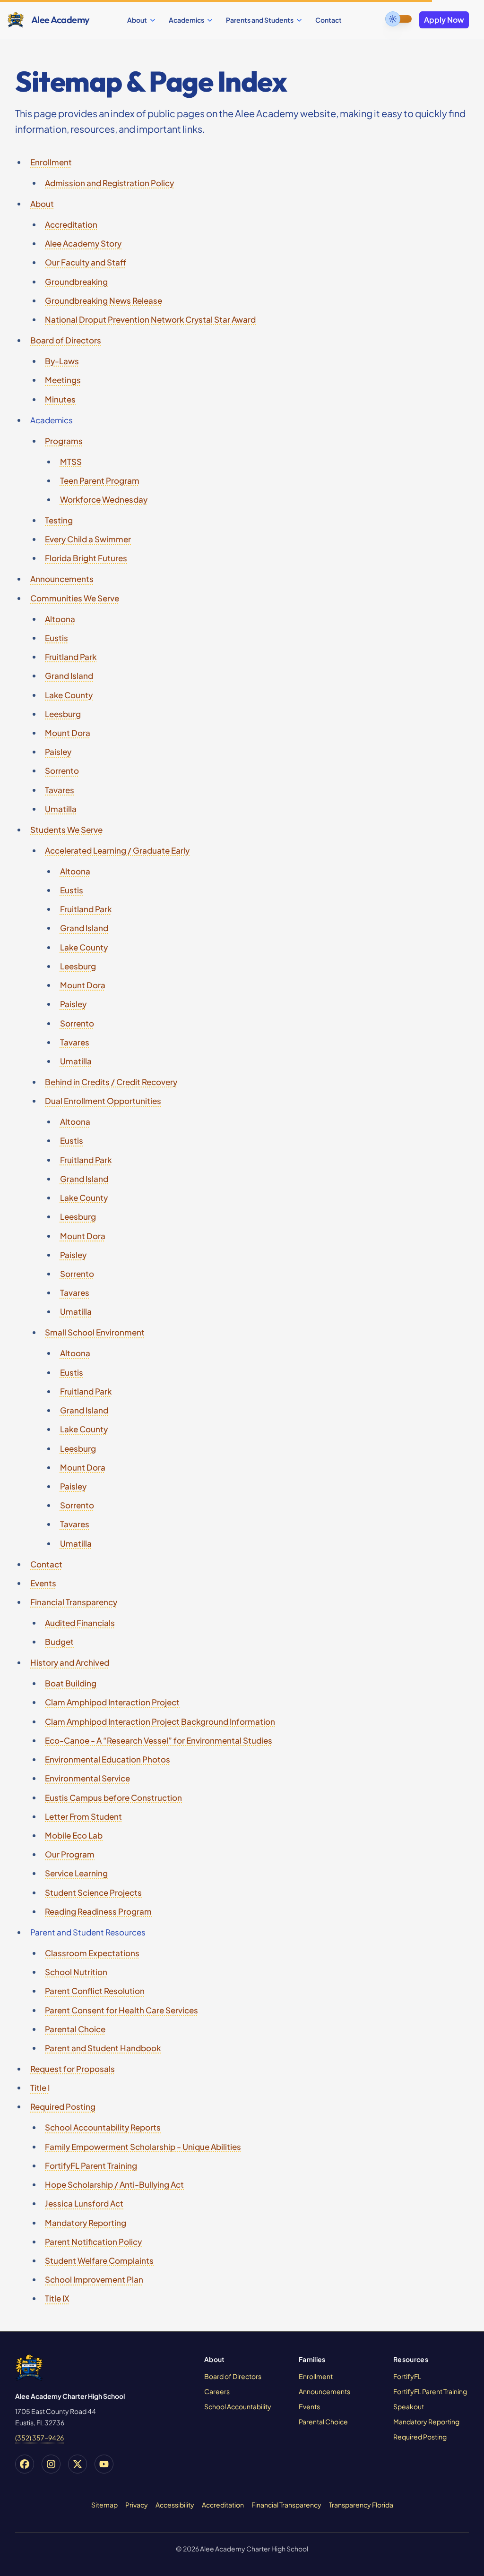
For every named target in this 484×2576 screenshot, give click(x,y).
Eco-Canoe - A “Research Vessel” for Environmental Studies (159, 1740)
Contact (328, 20)
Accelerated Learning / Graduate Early (117, 850)
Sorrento (62, 770)
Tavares (60, 790)
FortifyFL (407, 2376)
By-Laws (62, 361)
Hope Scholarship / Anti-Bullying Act (114, 2184)
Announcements (62, 579)
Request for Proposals (73, 2069)
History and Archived (70, 1662)
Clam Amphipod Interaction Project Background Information (160, 1721)
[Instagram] (51, 2464)
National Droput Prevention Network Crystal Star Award (150, 319)
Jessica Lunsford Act (84, 2203)
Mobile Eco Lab (74, 1835)
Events (43, 1583)
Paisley (58, 752)
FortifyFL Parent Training (91, 2165)
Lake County (69, 695)
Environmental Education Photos (108, 1759)
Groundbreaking (76, 282)
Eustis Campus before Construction (113, 1797)
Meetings (63, 380)
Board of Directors (66, 340)
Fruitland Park (71, 657)
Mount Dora (68, 733)
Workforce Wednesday (104, 499)
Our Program (70, 1854)
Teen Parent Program (100, 480)
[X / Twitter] (78, 2464)
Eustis (56, 638)
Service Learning (76, 1873)
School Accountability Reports (103, 2127)
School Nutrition (76, 1972)
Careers (217, 2391)
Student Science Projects (93, 1892)
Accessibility (175, 2505)
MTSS (71, 462)
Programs (64, 441)
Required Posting (63, 2106)
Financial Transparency (74, 1602)
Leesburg (63, 714)
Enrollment (51, 162)
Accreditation (71, 224)
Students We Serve (66, 830)
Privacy (137, 2505)
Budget (59, 1642)
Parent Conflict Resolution (95, 1991)
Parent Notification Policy (93, 2242)
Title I (40, 2088)
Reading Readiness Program (98, 1911)
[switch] (398, 19)
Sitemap (104, 2505)
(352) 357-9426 (39, 2438)
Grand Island (69, 676)
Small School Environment (95, 1332)
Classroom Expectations (92, 1953)
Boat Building (71, 1683)
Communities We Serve (75, 598)
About (42, 204)
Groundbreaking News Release (104, 300)
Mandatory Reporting (86, 2223)
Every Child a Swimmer (88, 539)
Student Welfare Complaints (99, 2260)
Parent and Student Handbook (103, 2048)
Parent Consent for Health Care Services (121, 2010)
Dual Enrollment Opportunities (103, 1101)
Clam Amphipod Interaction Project (112, 1702)
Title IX (57, 2298)
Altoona (60, 619)
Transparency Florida (361, 2505)
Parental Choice (75, 2029)
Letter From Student (83, 1816)
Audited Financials (80, 1623)
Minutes (60, 399)
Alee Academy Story (83, 243)
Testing (59, 520)
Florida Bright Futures (86, 558)
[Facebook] (25, 2464)
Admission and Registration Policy (109, 183)
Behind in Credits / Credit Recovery (111, 1082)
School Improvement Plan (94, 2279)
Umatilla (61, 809)
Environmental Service (87, 1778)
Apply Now (444, 20)
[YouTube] (104, 2464)
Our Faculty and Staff (86, 262)
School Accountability (238, 2406)
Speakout (409, 2406)
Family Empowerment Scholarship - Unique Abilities (143, 2147)
